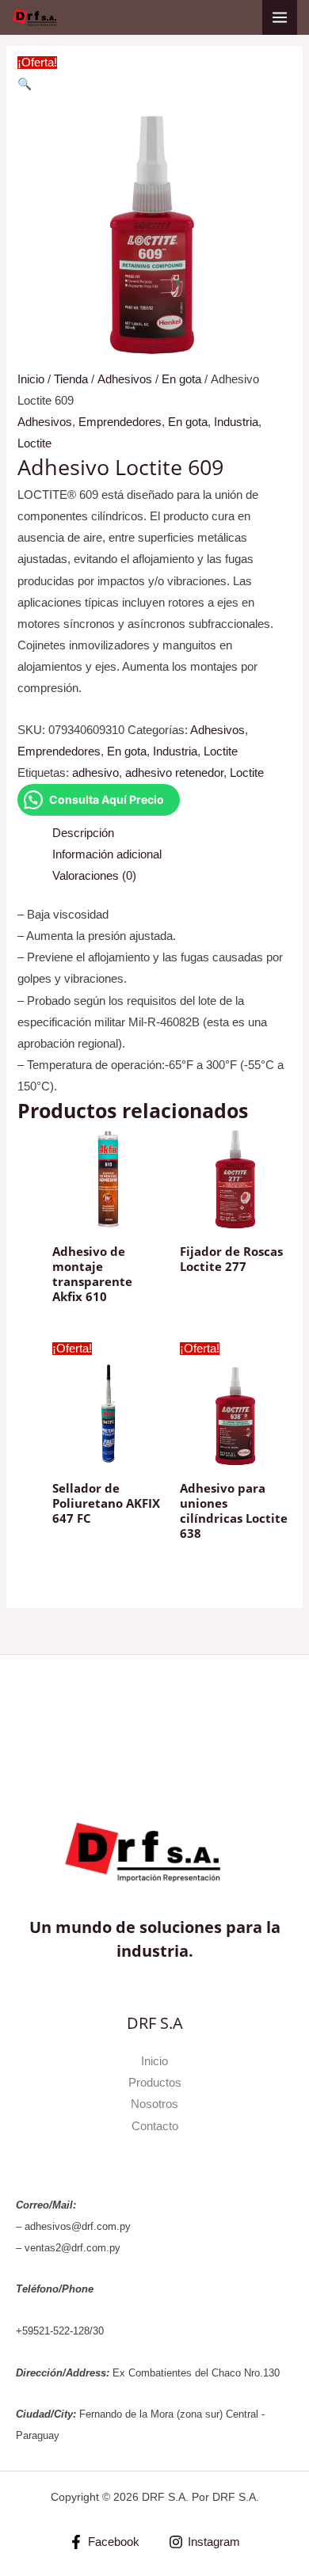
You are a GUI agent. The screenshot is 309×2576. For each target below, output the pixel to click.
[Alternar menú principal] (280, 17)
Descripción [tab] (83, 833)
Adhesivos (125, 379)
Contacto (155, 2126)
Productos (155, 2083)
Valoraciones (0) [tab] (94, 876)
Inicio (31, 379)
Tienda (71, 379)
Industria (236, 422)
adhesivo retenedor (174, 773)
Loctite (34, 443)
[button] (25, 84)
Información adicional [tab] (107, 854)
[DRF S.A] (38, 17)
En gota (181, 379)
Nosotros (154, 2104)
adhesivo (95, 773)
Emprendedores (120, 422)
